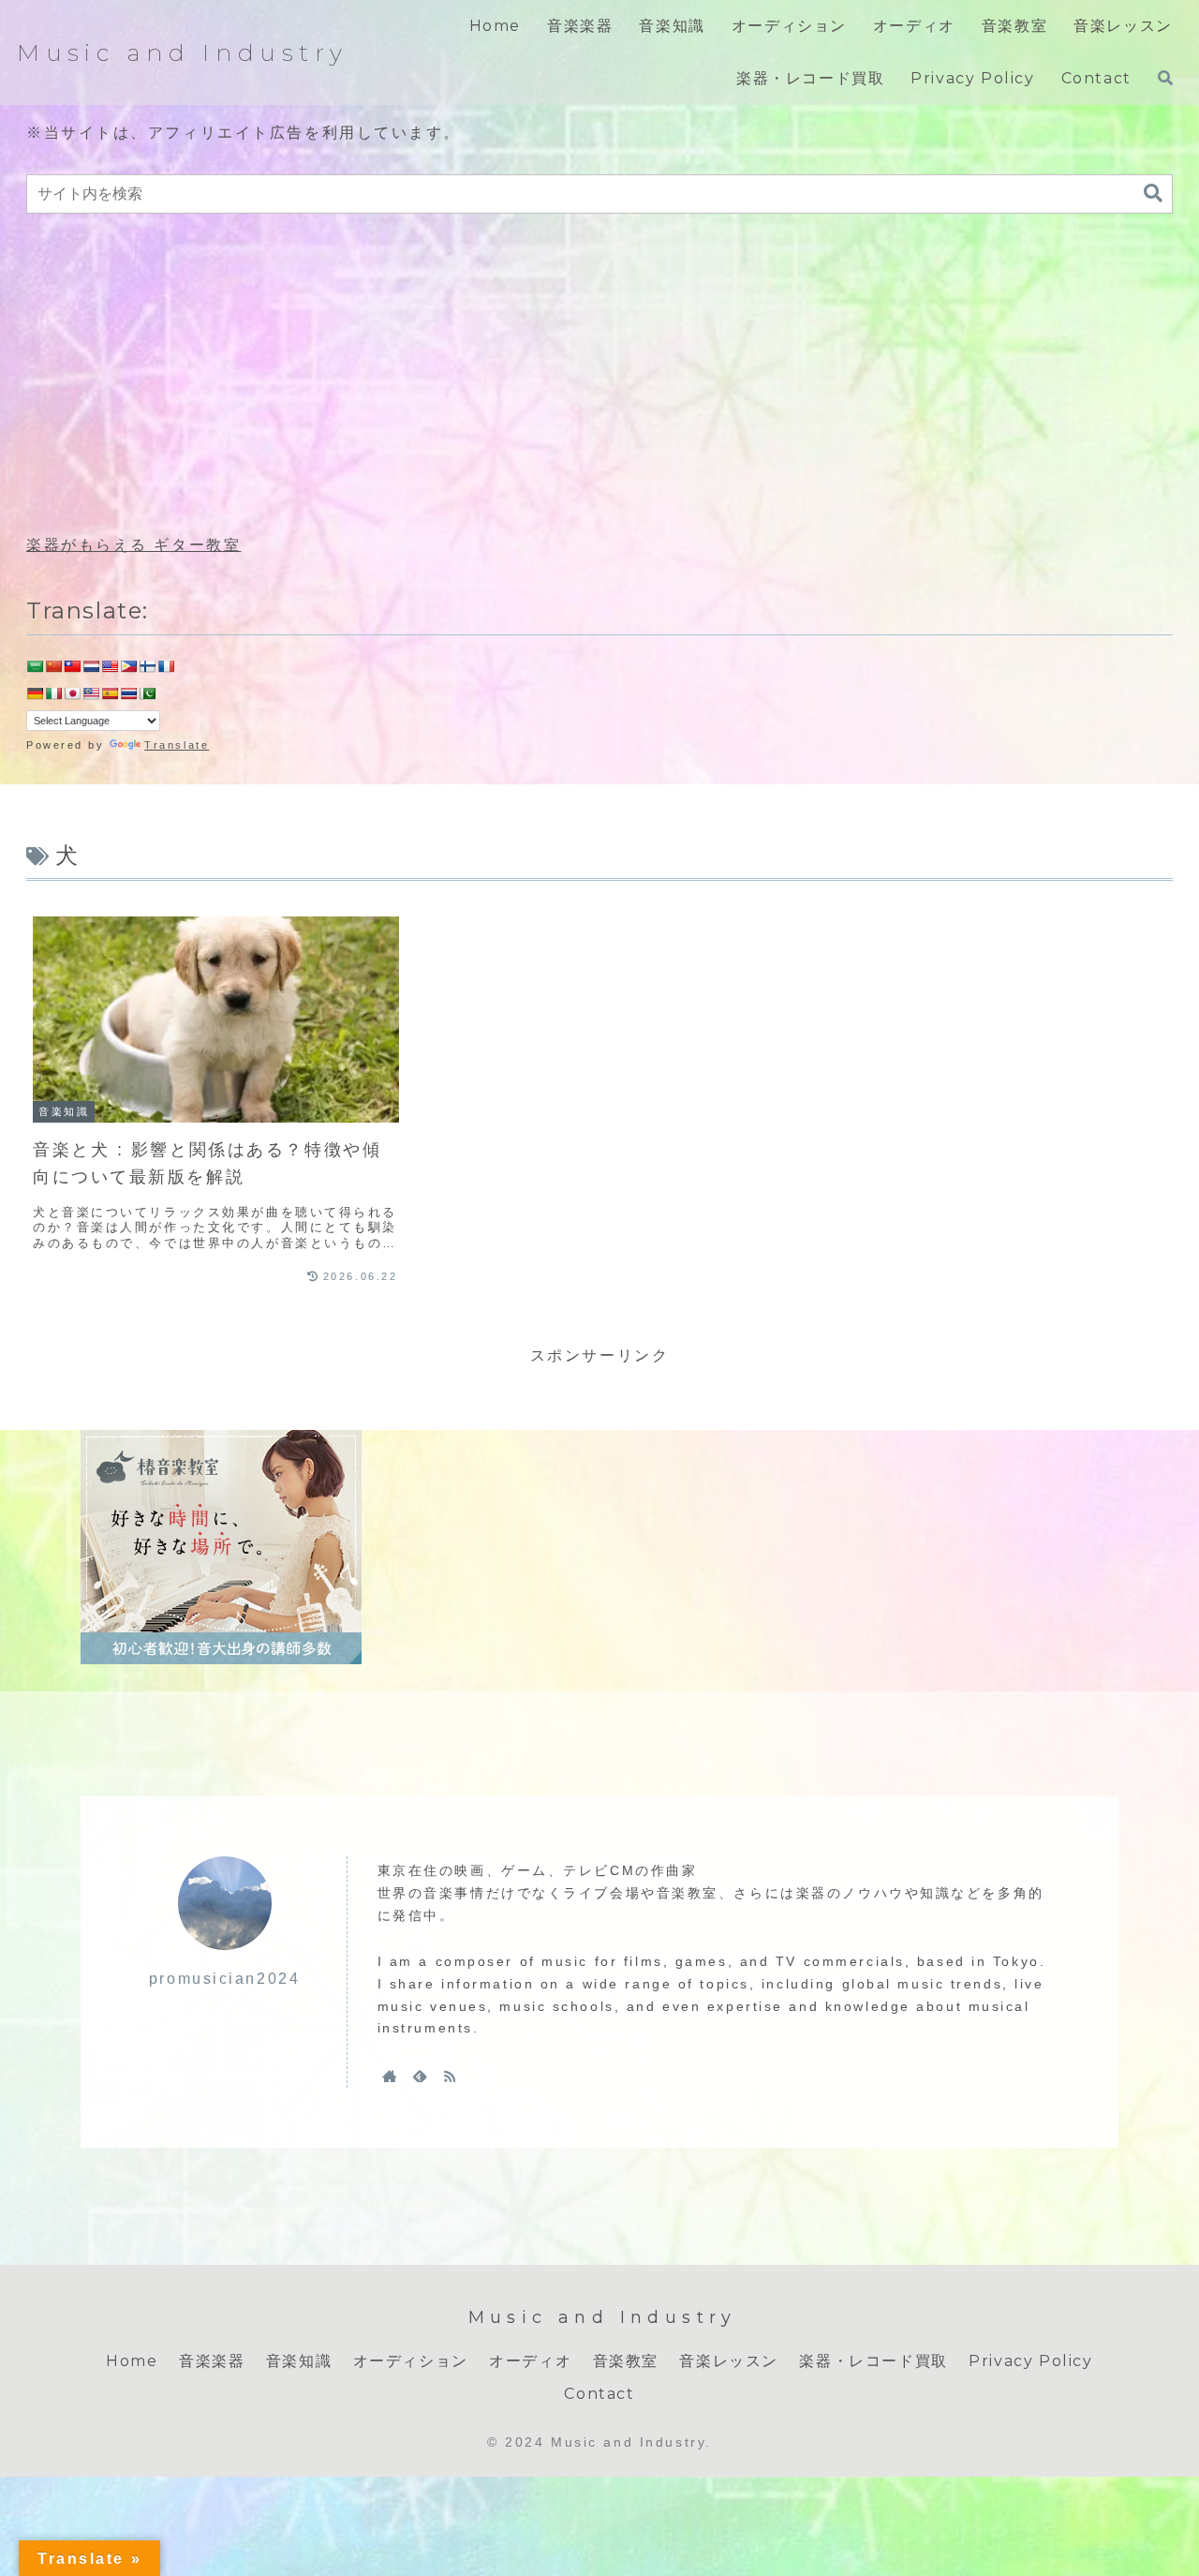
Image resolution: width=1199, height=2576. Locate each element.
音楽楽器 (212, 2361)
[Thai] (128, 693)
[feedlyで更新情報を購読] (420, 2076)
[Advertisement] (599, 375)
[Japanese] (72, 693)
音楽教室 (626, 2361)
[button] (1153, 194)
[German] (35, 693)
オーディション (411, 2361)
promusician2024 (224, 1979)
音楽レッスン (729, 2361)
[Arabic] (35, 666)
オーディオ (530, 2361)
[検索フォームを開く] (1165, 78)
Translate (177, 745)
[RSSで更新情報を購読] (450, 2076)
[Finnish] (147, 666)
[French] (166, 666)
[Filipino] (128, 666)
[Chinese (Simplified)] (53, 666)
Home (132, 2361)
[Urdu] (147, 693)
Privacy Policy (1030, 2361)
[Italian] (53, 693)
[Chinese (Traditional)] (72, 666)
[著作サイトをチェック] (390, 2076)
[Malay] (91, 693)
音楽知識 (299, 2361)
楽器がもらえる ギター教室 (133, 545)
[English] (110, 666)
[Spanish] (110, 693)
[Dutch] (91, 666)
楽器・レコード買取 (873, 2361)
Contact (599, 2394)
